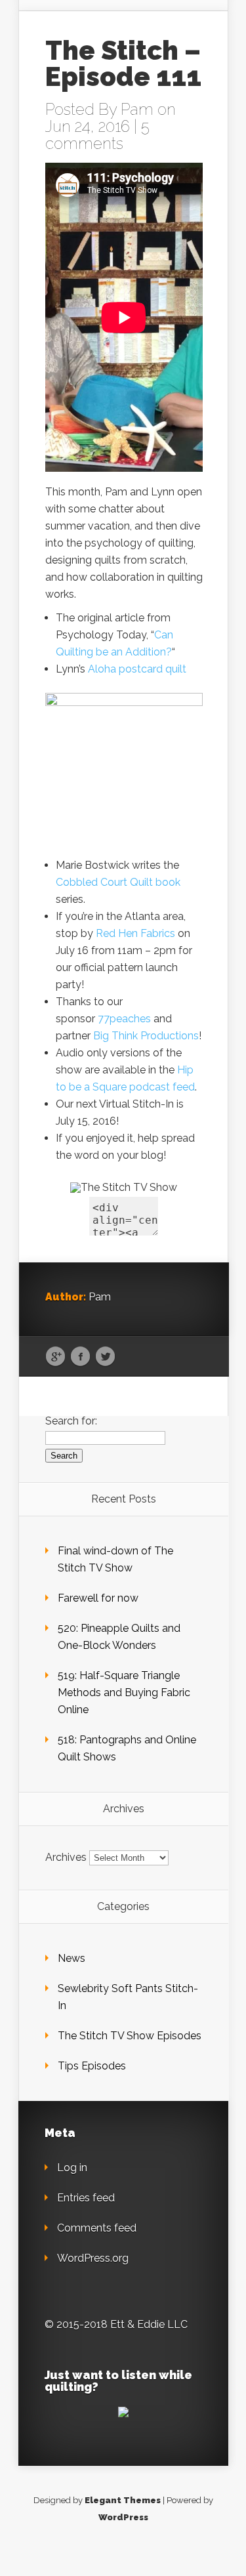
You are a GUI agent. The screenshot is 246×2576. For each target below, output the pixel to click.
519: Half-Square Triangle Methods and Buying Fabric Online (124, 1693)
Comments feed (97, 2228)
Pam (137, 109)
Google (55, 1357)
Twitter (105, 1357)
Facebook (80, 1357)
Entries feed (86, 2198)
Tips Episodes (92, 2066)
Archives (66, 1857)
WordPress (123, 2517)
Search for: (71, 1421)
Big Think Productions (146, 1036)
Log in (72, 2168)
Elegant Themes (123, 2500)
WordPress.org (93, 2258)
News (72, 1958)
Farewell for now (98, 1598)
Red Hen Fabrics (135, 933)
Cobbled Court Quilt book (118, 882)
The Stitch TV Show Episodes (130, 2036)
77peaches (124, 1019)
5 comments (97, 135)
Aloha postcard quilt (137, 669)
